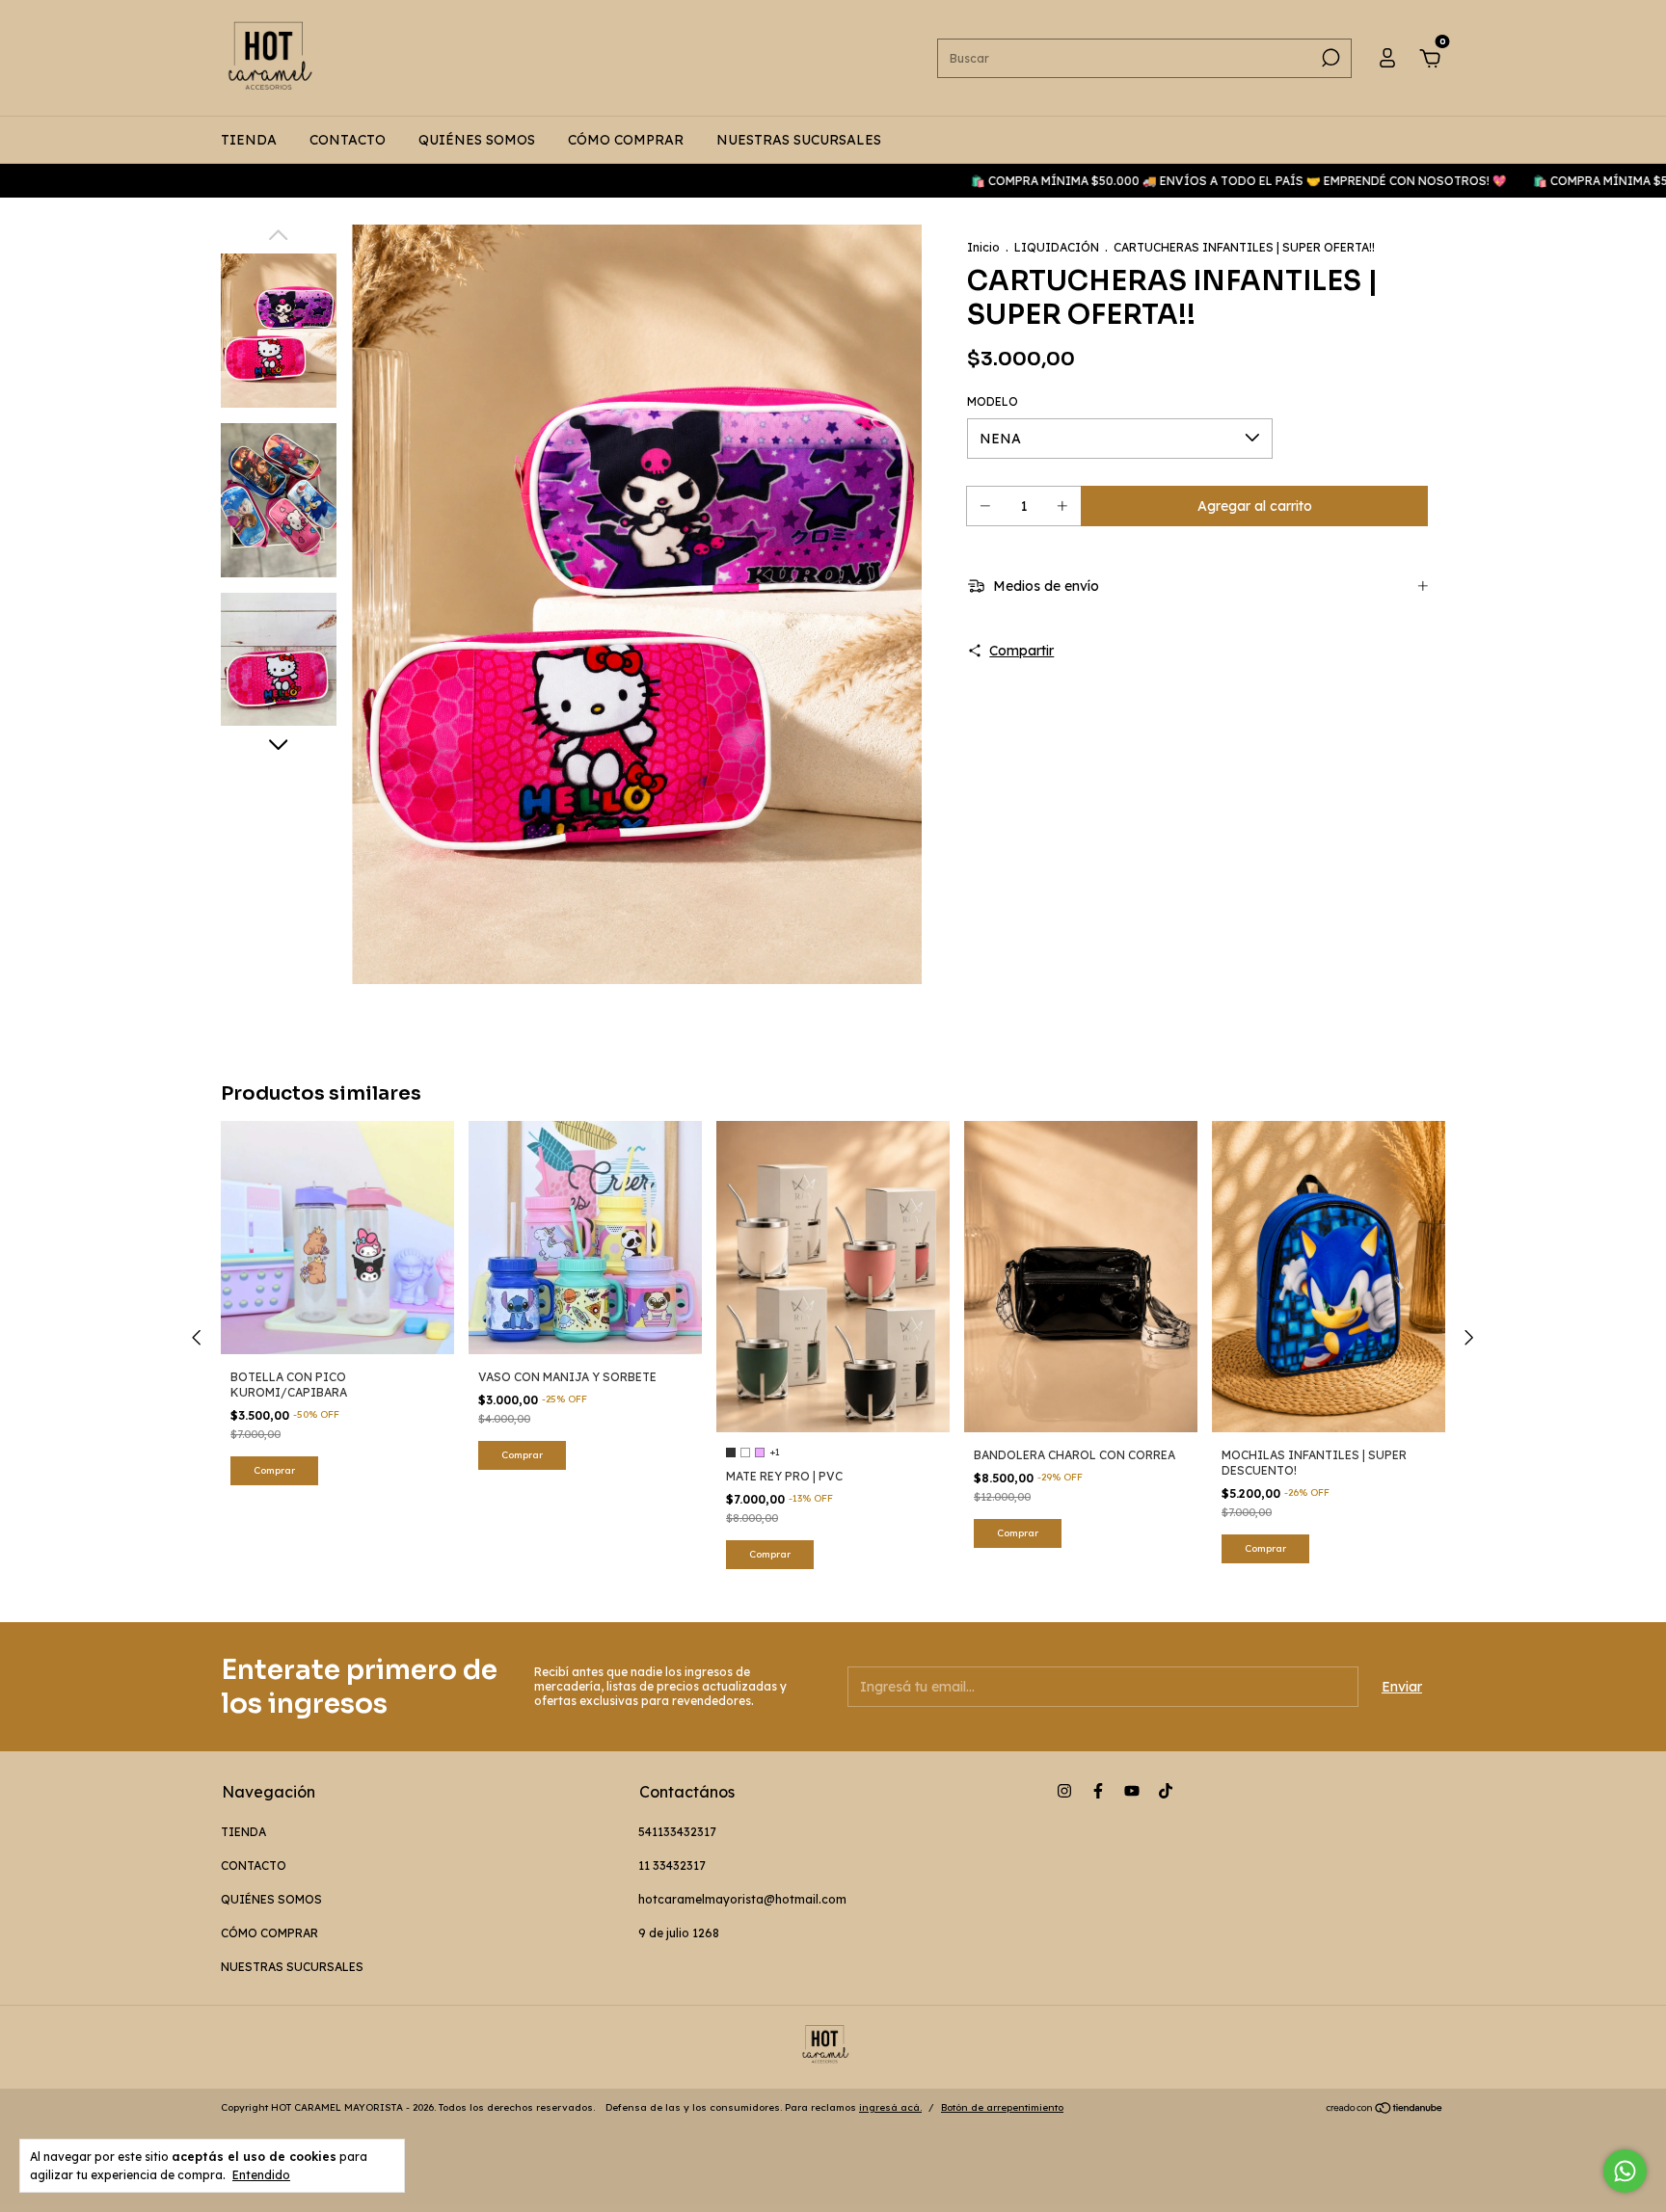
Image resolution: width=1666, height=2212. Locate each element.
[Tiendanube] (1385, 2110)
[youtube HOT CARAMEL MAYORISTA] (1132, 1791)
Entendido (261, 2175)
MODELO (993, 401)
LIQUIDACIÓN (1058, 247)
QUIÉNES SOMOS (477, 140)
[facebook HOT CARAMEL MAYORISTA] (1098, 1791)
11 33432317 (672, 1866)
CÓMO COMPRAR (626, 140)
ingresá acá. (890, 2107)
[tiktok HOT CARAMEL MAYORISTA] (1166, 1791)
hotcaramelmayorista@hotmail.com (742, 1899)
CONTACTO (348, 140)
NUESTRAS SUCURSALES (799, 140)
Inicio (983, 247)
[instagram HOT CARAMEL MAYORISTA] (1064, 1791)
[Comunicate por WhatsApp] (1625, 2171)
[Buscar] (1329, 58)
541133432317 (677, 1832)
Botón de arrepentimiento (1002, 2107)
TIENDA (249, 140)
